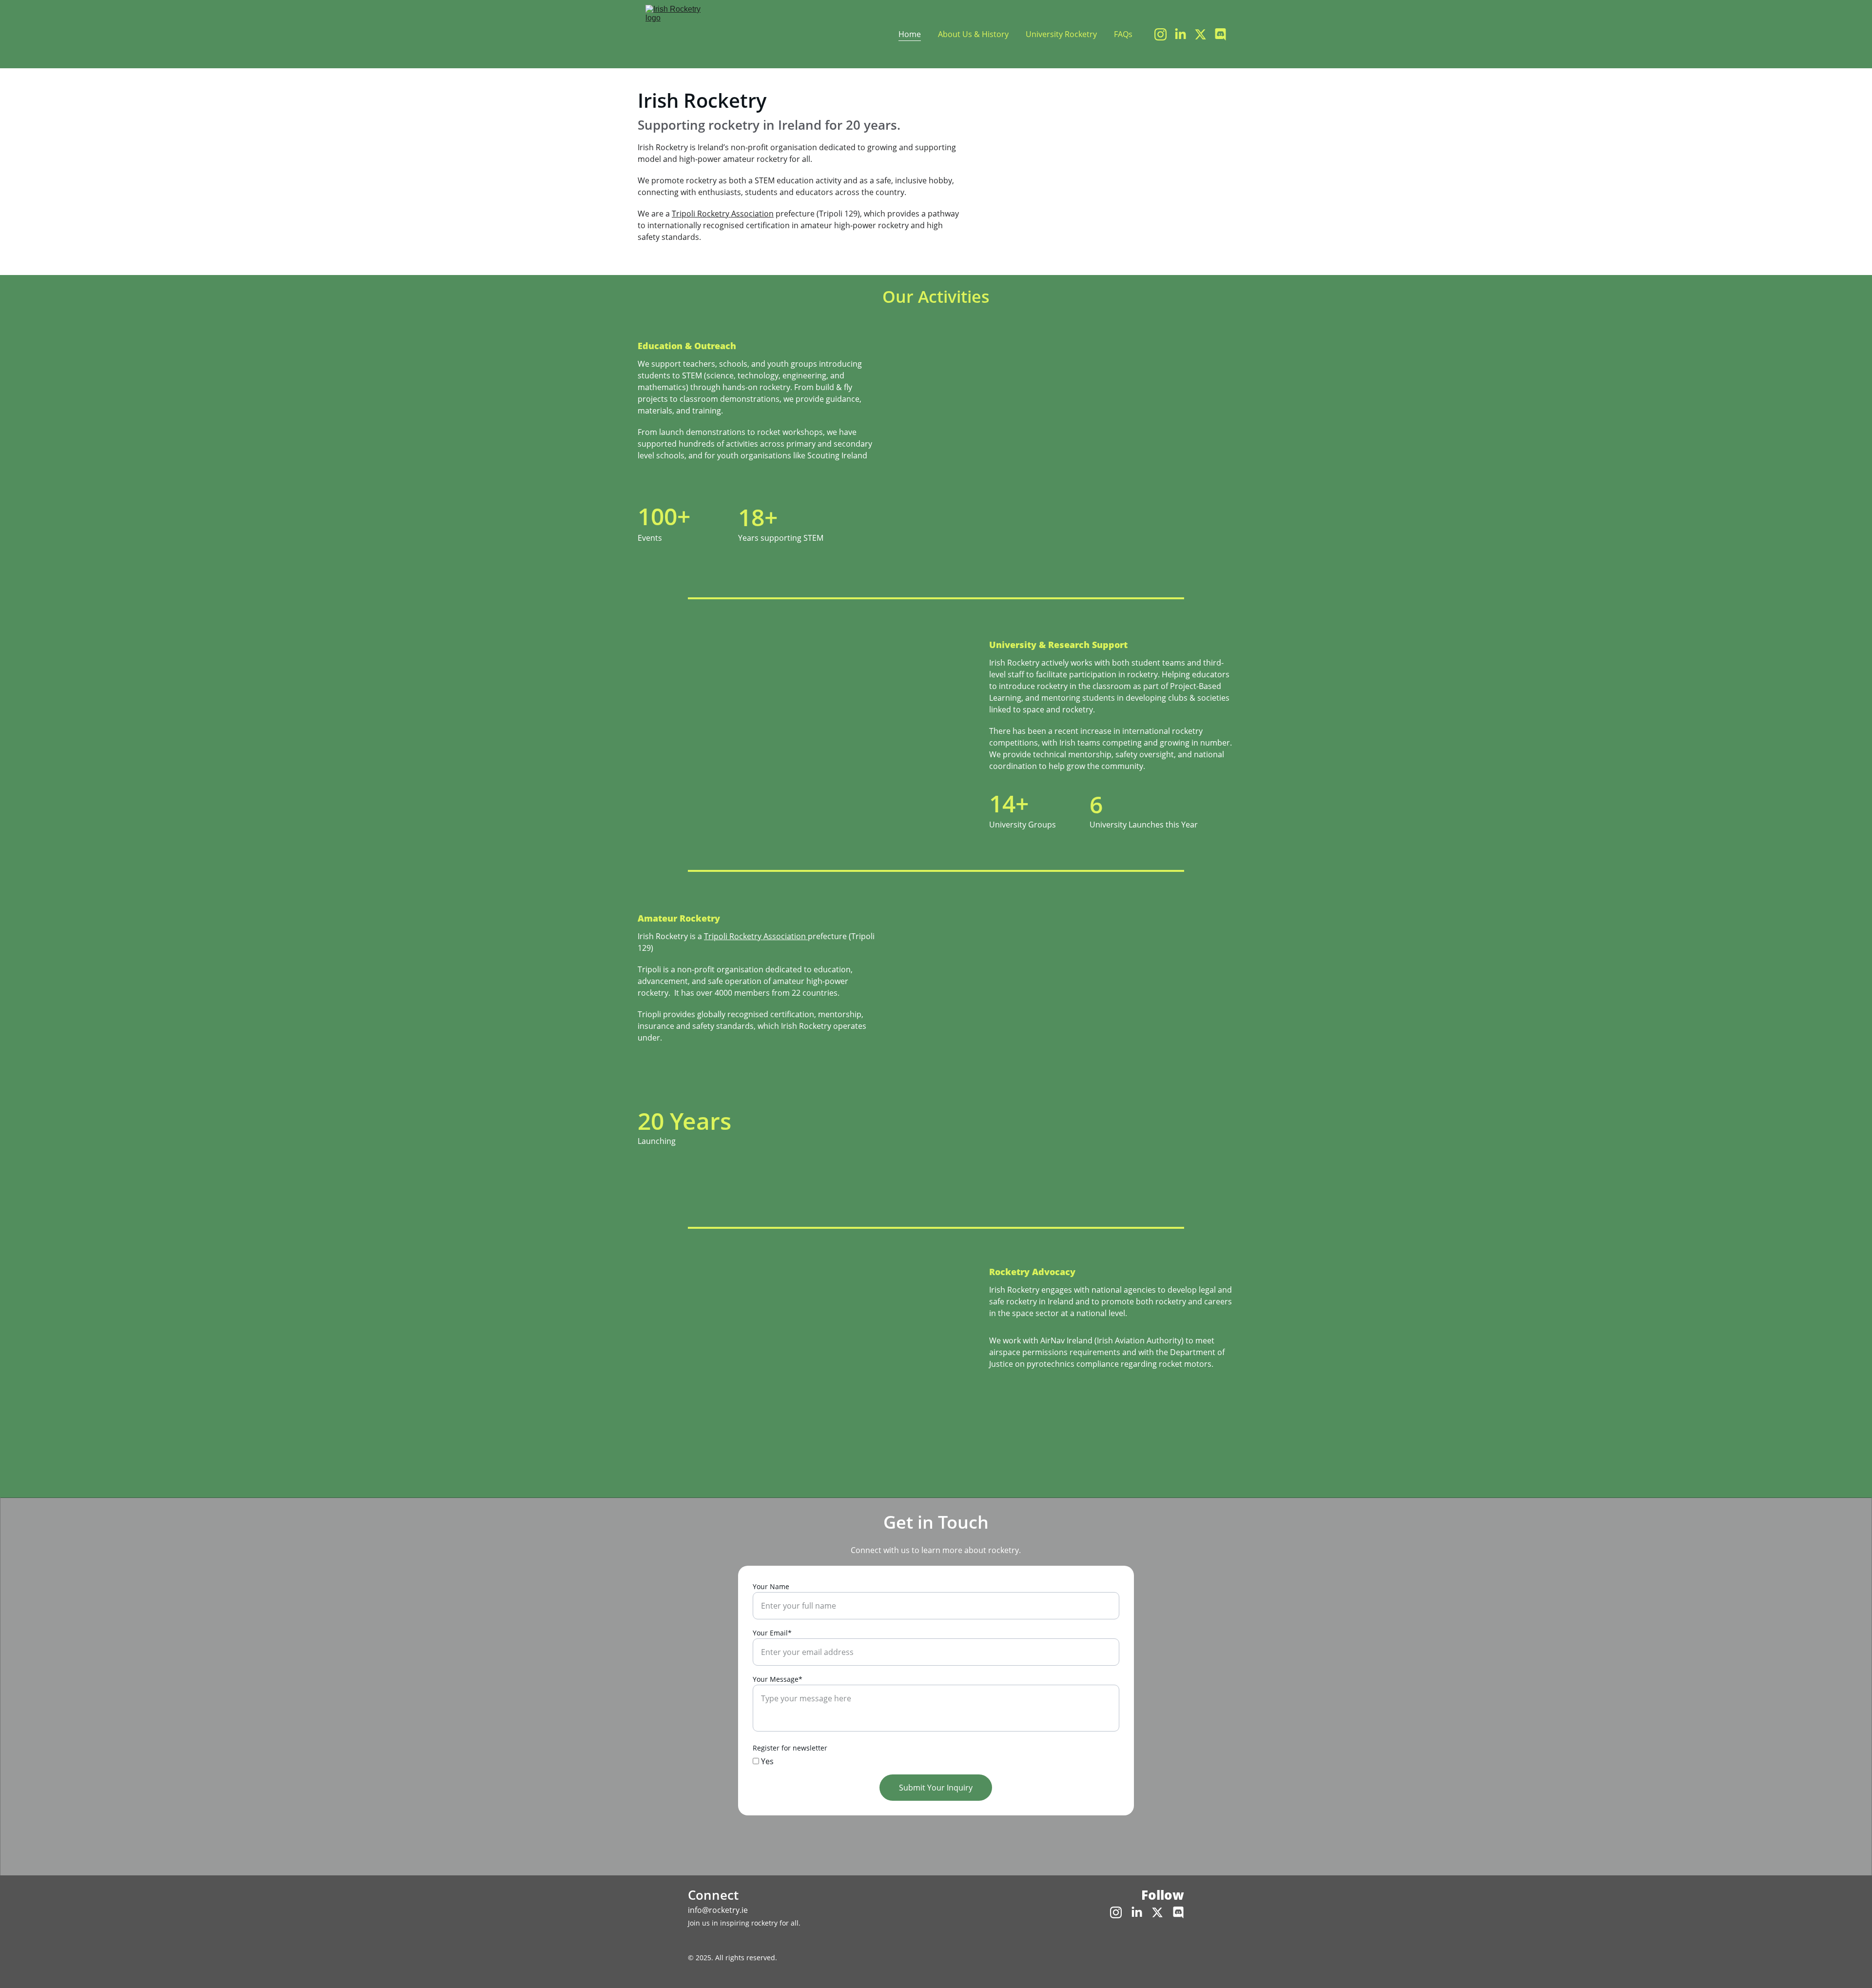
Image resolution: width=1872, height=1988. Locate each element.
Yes (766, 1761)
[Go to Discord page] (1220, 34)
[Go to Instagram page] (1164, 34)
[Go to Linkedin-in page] (1184, 34)
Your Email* (772, 1633)
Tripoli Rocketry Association (723, 214)
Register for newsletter (790, 1748)
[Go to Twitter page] (1204, 34)
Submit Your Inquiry (936, 1788)
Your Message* (778, 1679)
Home (910, 34)
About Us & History (973, 34)
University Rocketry (1061, 34)
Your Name (771, 1586)
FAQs (1123, 34)
